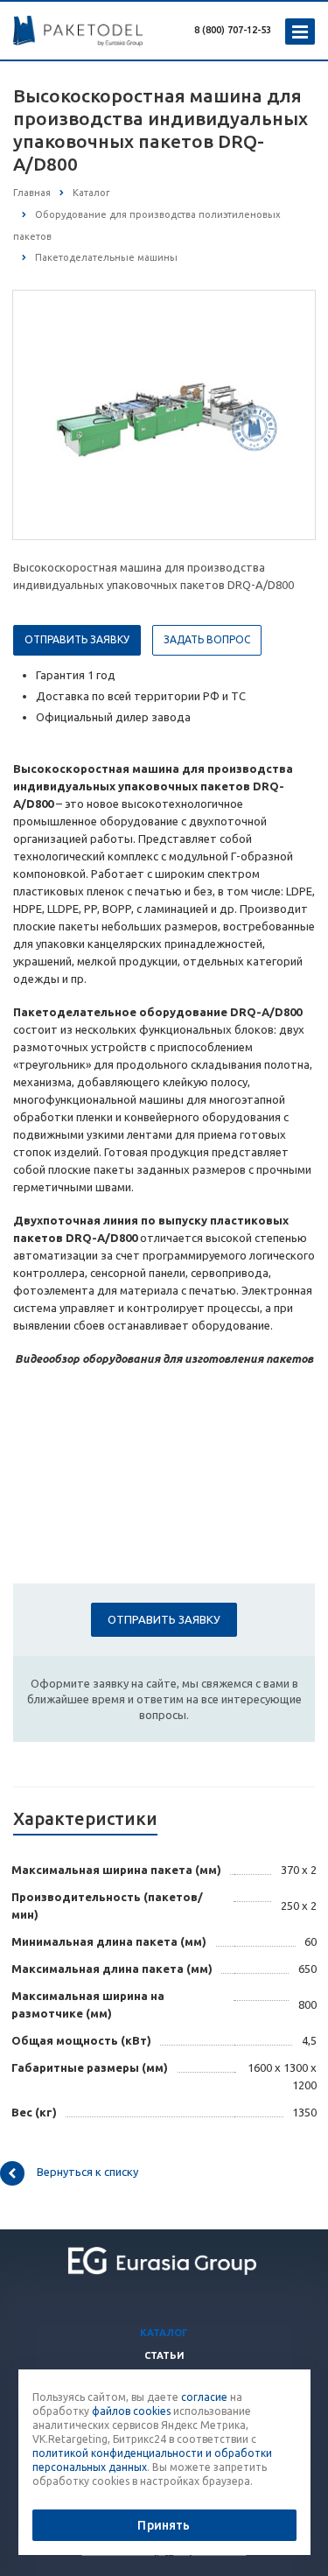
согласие (204, 2397)
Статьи (164, 2355)
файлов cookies (131, 2411)
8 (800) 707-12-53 (233, 30)
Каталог (164, 2333)
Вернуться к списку (87, 2172)
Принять (164, 2525)
